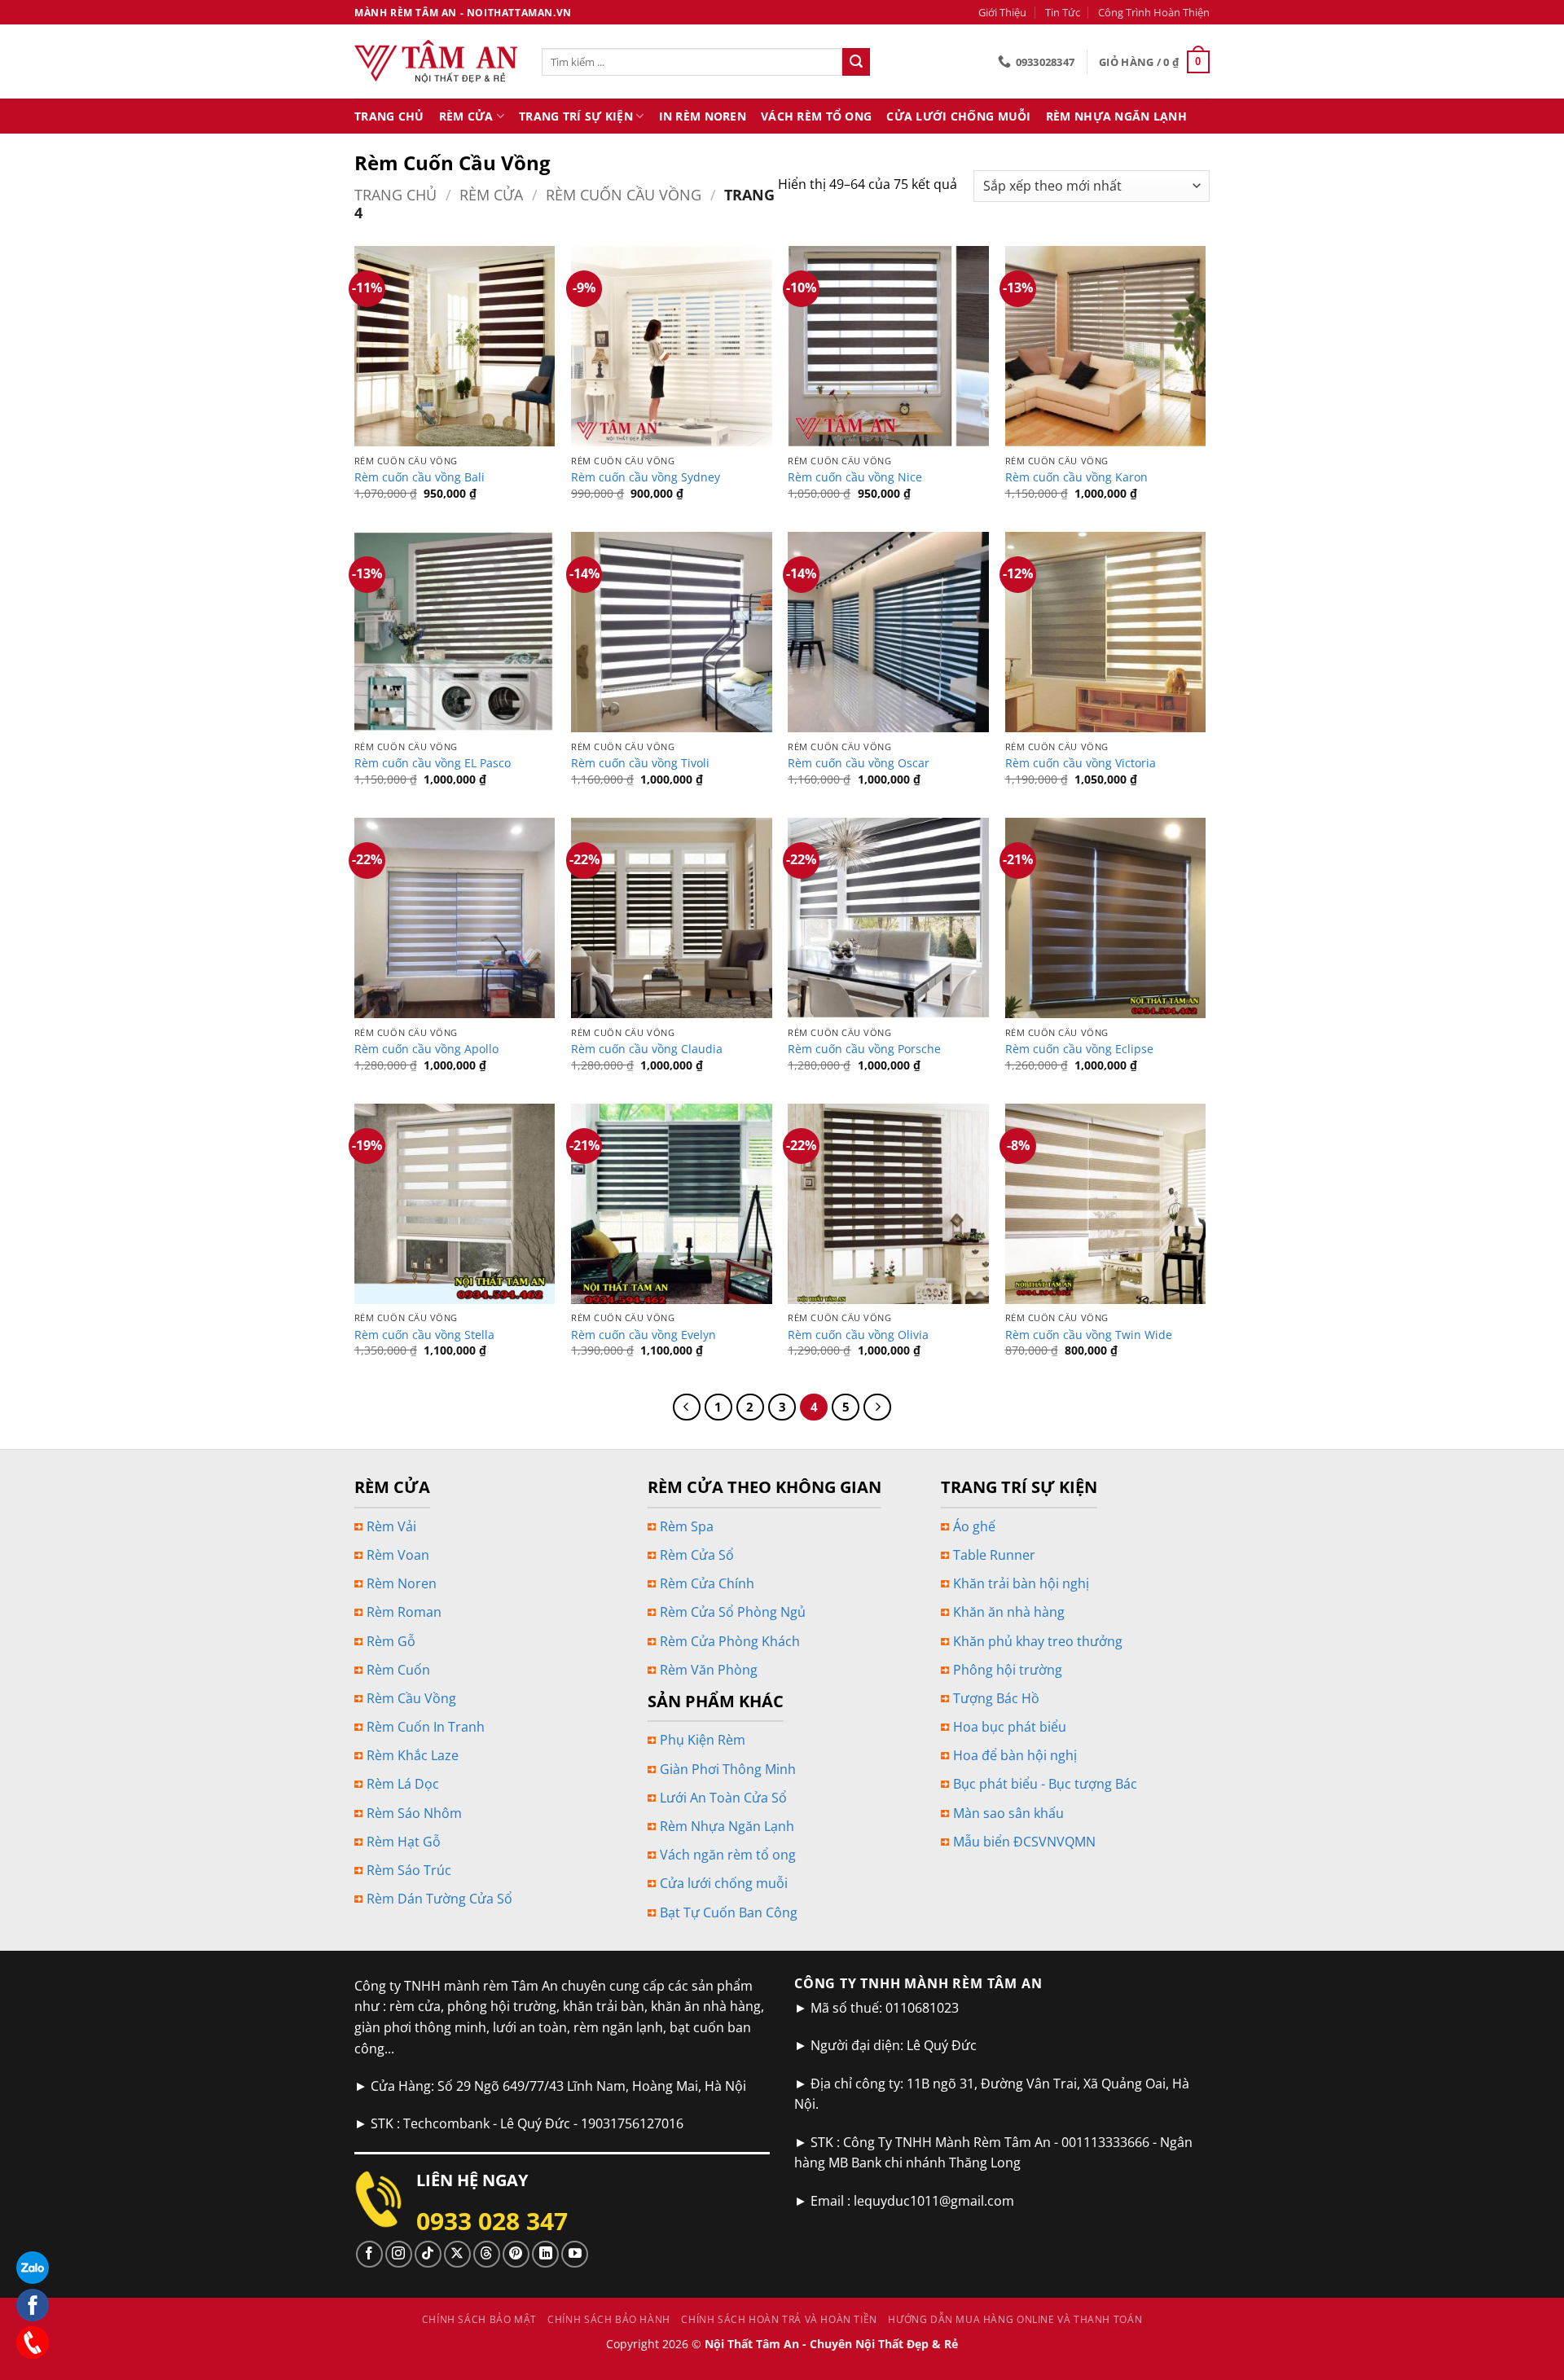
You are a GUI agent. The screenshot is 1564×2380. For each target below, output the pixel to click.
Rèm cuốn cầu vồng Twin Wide (1089, 1335)
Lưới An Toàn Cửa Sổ (723, 1798)
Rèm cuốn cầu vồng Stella (424, 1335)
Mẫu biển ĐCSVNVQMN (1024, 1842)
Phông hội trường (1008, 1670)
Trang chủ (395, 194)
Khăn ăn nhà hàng (1009, 1612)
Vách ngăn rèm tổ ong (728, 1855)
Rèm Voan (398, 1555)
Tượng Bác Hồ (996, 1698)
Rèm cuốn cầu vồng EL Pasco (433, 763)
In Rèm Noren (703, 116)
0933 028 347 (492, 2221)
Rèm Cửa (466, 116)
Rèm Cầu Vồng (411, 1698)
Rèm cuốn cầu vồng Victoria (1081, 763)
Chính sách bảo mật (479, 2319)
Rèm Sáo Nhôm (414, 1813)
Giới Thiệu (1002, 12)
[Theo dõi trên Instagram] (399, 2254)
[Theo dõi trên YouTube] (575, 2254)
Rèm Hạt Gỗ (404, 1842)
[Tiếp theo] (877, 1407)
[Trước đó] (687, 1407)
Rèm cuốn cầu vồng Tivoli (640, 763)
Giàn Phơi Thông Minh (728, 1769)
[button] (1154, 62)
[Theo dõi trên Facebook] (369, 2254)
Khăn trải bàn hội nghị (1021, 1583)
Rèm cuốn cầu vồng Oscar (859, 763)
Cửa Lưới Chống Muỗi (958, 116)
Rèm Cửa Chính (707, 1583)
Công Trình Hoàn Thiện (1154, 12)
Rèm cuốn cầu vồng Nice (855, 477)
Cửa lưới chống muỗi (724, 1883)
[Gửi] (856, 62)
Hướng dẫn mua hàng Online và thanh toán (1015, 2319)
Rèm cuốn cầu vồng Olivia (858, 1335)
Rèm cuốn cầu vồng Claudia (647, 1049)
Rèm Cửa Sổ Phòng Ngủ (733, 1612)
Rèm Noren (402, 1583)
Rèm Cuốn (398, 1670)
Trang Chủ (389, 116)
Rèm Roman (404, 1612)
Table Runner (994, 1555)
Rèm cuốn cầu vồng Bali (420, 477)
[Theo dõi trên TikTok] (428, 2254)
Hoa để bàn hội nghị (1015, 1755)
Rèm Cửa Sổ (697, 1555)
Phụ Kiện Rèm (703, 1740)
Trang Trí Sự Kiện (576, 116)
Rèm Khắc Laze (413, 1755)
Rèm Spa (687, 1526)
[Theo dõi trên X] (457, 2254)
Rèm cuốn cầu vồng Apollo (426, 1049)
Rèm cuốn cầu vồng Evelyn (644, 1335)
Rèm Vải (391, 1526)
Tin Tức (1063, 12)
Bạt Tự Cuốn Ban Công (729, 1912)
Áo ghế (974, 1526)
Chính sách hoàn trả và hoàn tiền (779, 2319)
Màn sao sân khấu (1008, 1813)
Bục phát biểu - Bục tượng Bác (1045, 1784)
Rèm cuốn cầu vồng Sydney (646, 477)
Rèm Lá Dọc (403, 1784)
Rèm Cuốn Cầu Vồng (624, 194)
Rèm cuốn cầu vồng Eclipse (1079, 1049)
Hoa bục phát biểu (1010, 1727)
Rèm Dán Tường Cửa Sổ (439, 1899)
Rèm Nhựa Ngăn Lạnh (1116, 116)
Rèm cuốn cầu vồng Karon (1076, 477)
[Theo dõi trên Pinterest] (516, 2254)
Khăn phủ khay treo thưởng (1038, 1641)
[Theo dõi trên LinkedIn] (545, 2254)
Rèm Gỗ (391, 1641)
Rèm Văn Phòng (709, 1670)
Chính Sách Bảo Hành (609, 2319)
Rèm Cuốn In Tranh (426, 1727)
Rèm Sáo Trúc (409, 1870)
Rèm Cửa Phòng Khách (730, 1641)
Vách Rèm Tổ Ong (816, 116)
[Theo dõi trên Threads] (487, 2254)
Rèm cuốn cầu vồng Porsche (864, 1049)
